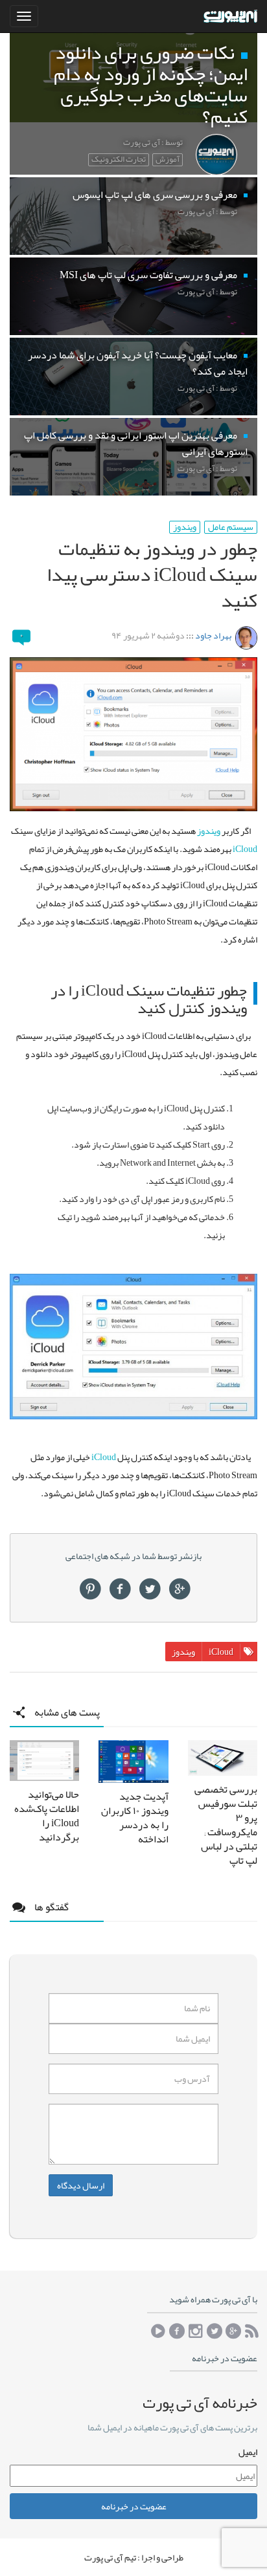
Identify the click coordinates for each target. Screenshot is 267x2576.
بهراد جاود (213, 635)
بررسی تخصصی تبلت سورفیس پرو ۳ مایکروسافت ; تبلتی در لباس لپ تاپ (226, 1825)
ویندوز (185, 527)
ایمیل (248, 2452)
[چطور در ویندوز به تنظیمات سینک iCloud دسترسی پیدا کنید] (133, 734)
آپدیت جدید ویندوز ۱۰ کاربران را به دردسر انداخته (135, 1818)
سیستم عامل (231, 527)
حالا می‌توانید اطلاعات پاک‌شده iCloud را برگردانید (47, 1816)
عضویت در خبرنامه (134, 2506)
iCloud (245, 849)
